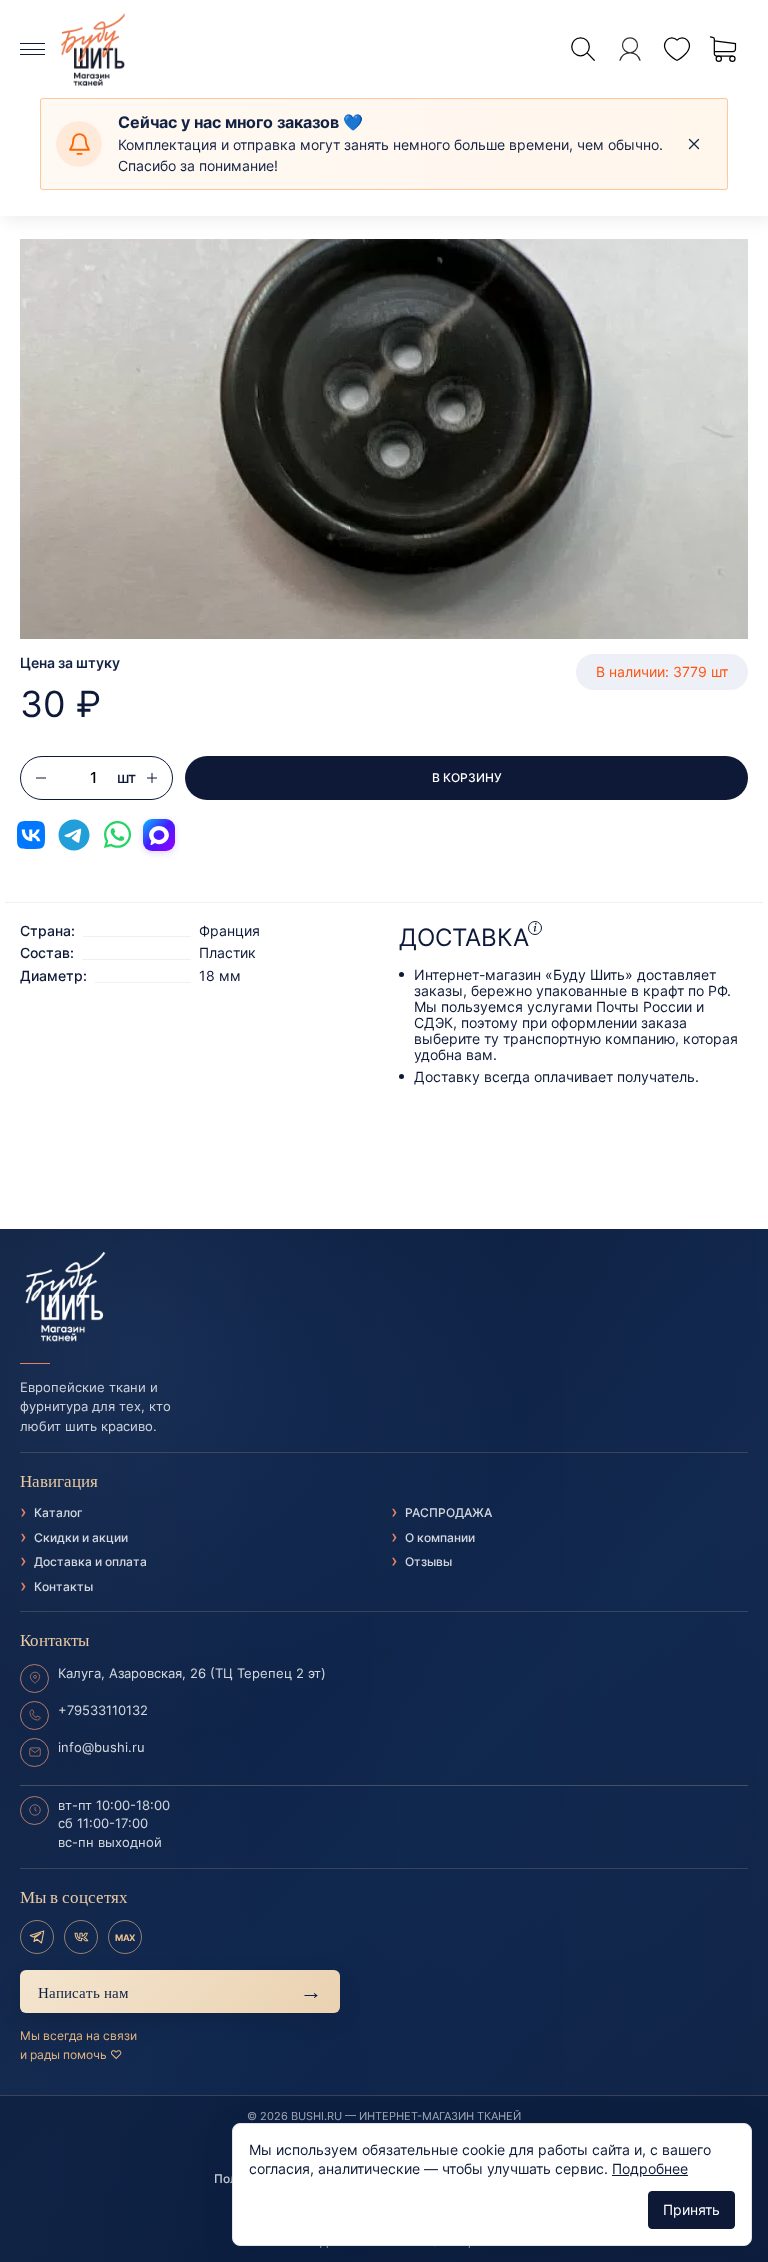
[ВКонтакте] (81, 1937)
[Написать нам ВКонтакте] (31, 835)
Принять (691, 2209)
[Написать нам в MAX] (159, 835)
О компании (440, 1537)
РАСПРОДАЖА (448, 1512)
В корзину (467, 777)
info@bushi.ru (101, 1747)
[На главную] (384, 1297)
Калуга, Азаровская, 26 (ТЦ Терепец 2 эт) (192, 1673)
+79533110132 (103, 1710)
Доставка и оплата (90, 1561)
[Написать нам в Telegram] (74, 835)
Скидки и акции (81, 1537)
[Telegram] (37, 1937)
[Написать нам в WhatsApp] (117, 835)
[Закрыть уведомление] (694, 144)
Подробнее (650, 2168)
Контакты (63, 1586)
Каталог (58, 1512)
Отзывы (428, 1561)
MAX (125, 1937)
